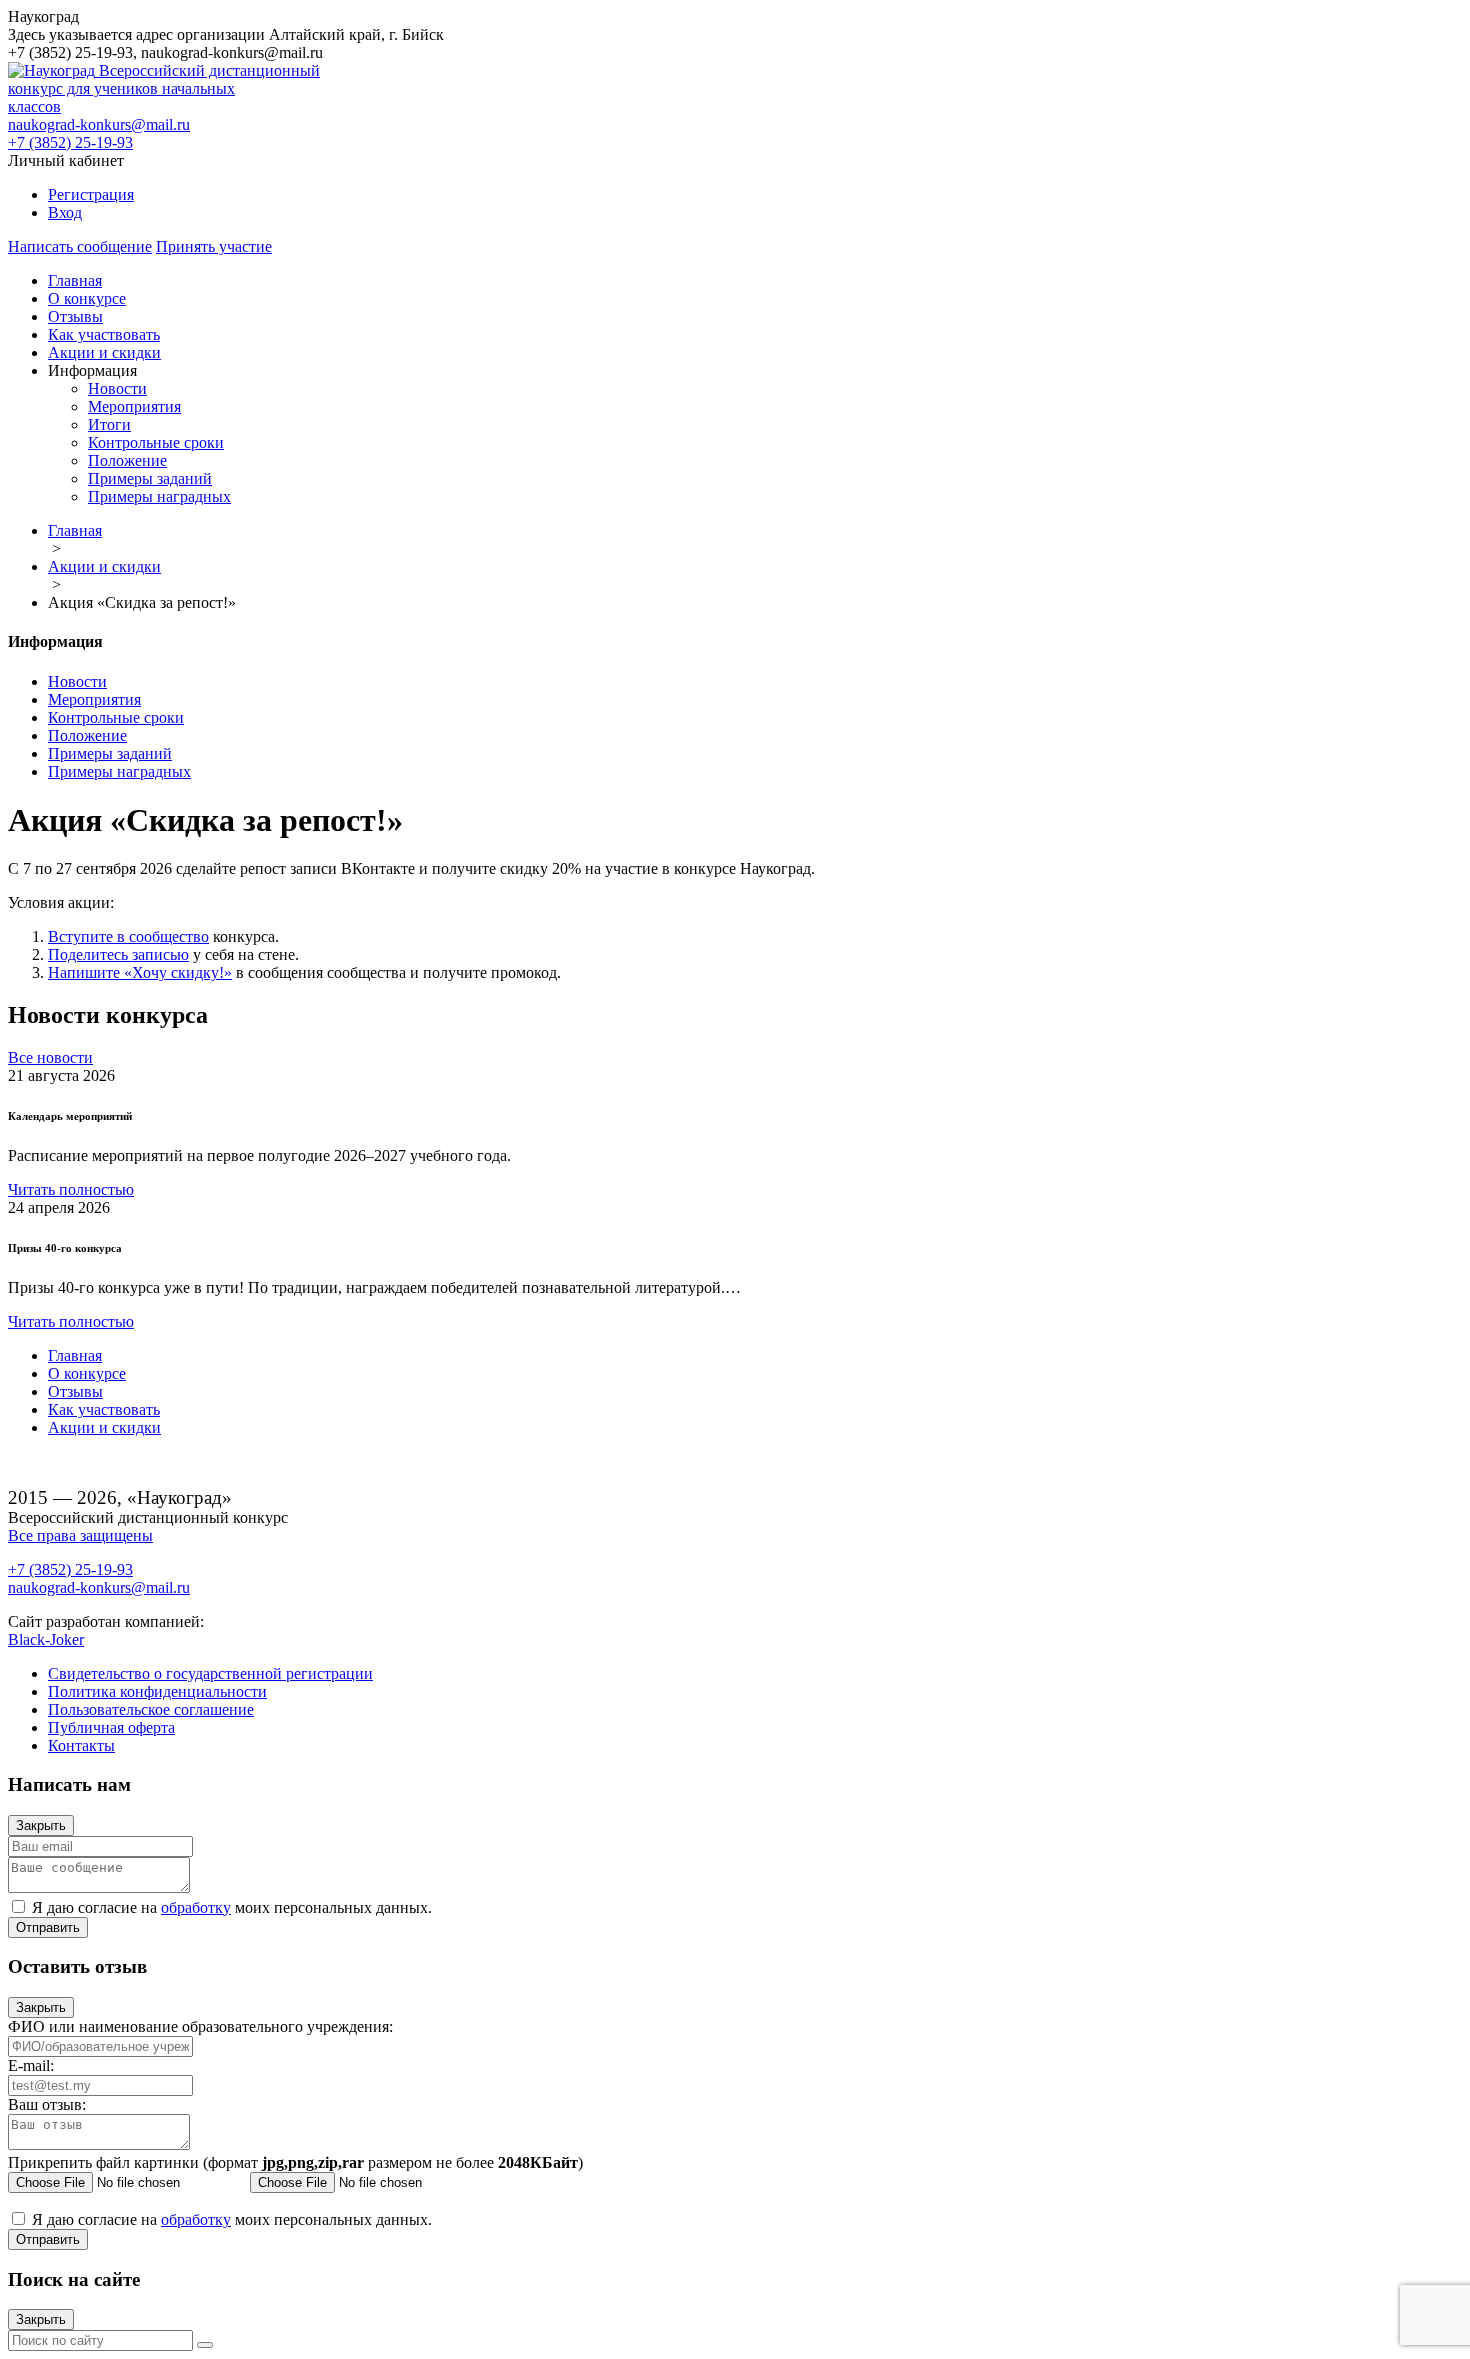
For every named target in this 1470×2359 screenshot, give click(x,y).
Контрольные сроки (156, 442)
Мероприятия (134, 406)
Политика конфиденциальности (157, 1691)
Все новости (50, 1057)
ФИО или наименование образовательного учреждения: (200, 2026)
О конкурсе (87, 298)
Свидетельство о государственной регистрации (210, 1673)
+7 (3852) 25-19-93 (70, 142)
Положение (127, 460)
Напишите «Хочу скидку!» (140, 972)
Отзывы (75, 316)
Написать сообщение (80, 246)
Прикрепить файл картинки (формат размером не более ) (295, 2162)
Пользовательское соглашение (151, 1709)
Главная (75, 280)
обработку (196, 1907)
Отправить (48, 1927)
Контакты (81, 1745)
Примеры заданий (150, 478)
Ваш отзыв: (47, 2104)
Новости (117, 388)
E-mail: (31, 2065)
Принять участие (214, 246)
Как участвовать (104, 334)
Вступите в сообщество (128, 936)
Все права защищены (80, 1535)
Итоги (109, 424)
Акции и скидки (104, 352)
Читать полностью (71, 1189)
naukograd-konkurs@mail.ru (99, 124)
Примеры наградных (159, 496)
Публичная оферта (111, 1727)
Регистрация (91, 194)
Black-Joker (46, 1639)
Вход (65, 212)
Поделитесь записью (118, 954)
